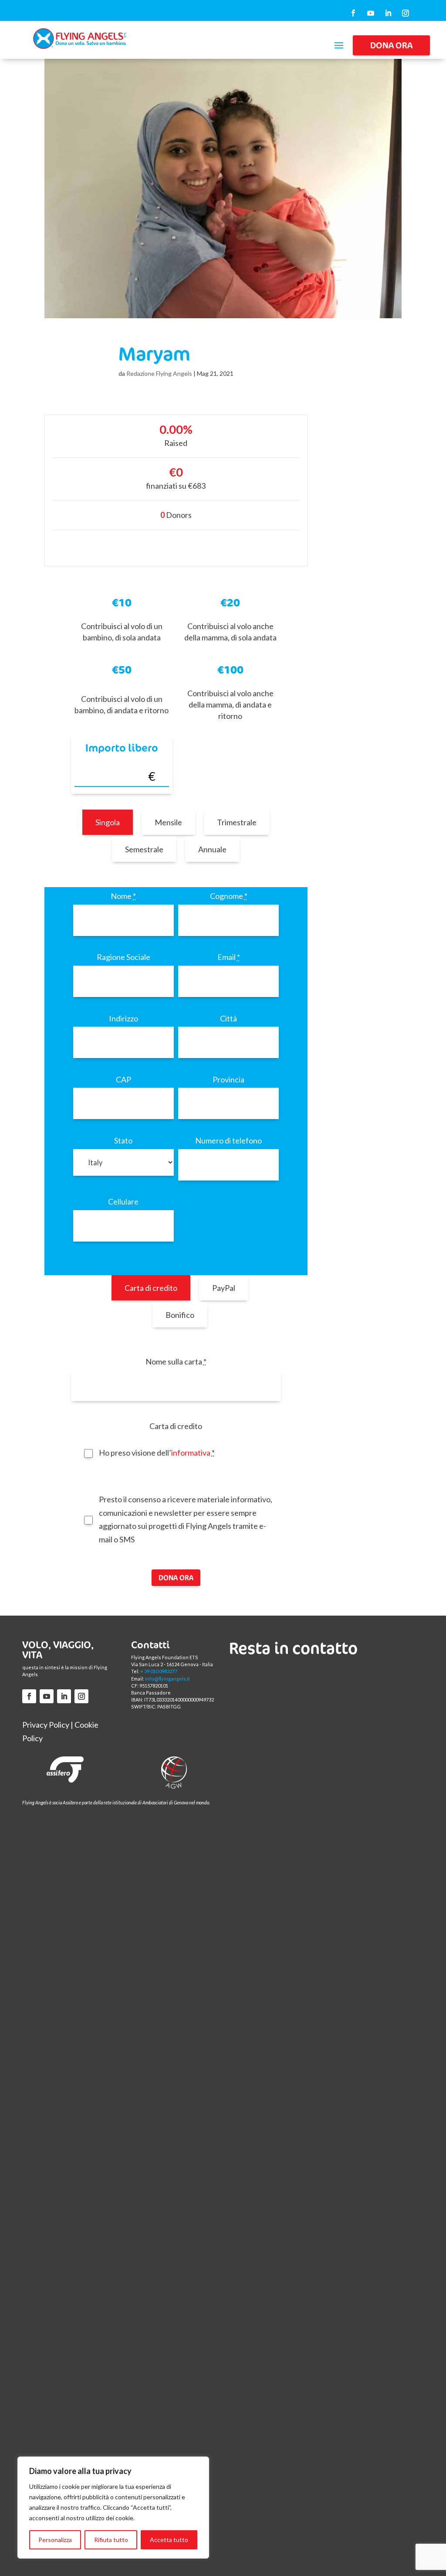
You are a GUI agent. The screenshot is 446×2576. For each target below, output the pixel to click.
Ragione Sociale (123, 957)
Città (228, 1018)
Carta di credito (151, 1288)
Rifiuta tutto (111, 2540)
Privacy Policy (46, 1725)
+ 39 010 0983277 (159, 1671)
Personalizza (55, 2540)
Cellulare (123, 1201)
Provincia (228, 1079)
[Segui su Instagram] (405, 13)
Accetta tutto (169, 2540)
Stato (123, 1140)
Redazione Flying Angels (159, 373)
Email (229, 957)
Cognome (229, 896)
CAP (123, 1079)
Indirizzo (123, 1018)
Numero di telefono (228, 1140)
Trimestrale (237, 822)
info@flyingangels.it (167, 1679)
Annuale (212, 849)
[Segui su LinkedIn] (388, 13)
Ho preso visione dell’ (157, 1453)
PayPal (224, 1288)
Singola (108, 822)
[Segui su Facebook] (353, 13)
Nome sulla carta (176, 1361)
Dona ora (391, 45)
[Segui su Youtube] (371, 13)
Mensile (168, 822)
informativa (191, 1453)
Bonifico (180, 1315)
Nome (123, 896)
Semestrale (144, 849)
